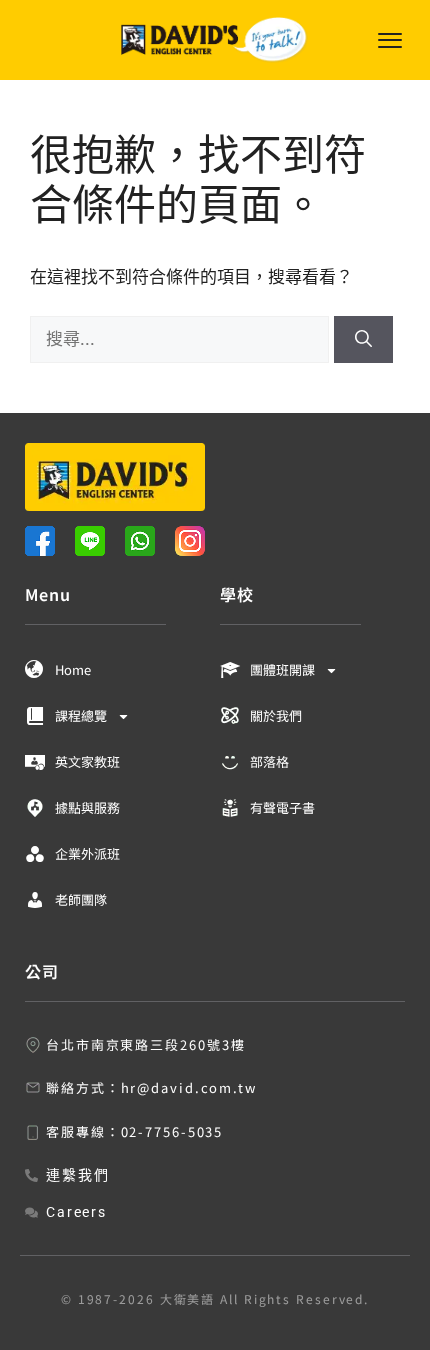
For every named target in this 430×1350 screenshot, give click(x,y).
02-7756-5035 (172, 1131)
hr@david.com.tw (189, 1087)
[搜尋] (363, 340)
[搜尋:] (182, 339)
